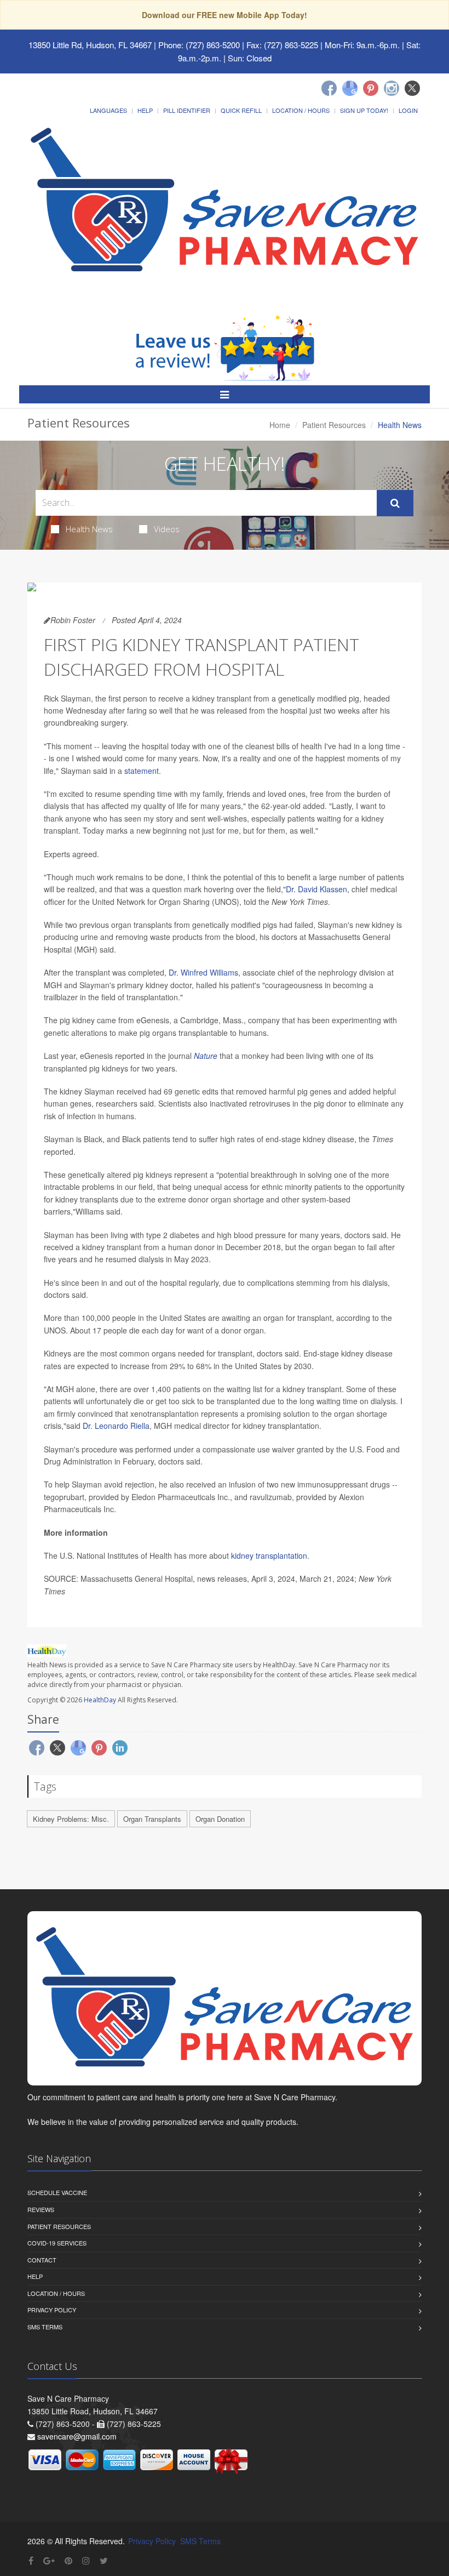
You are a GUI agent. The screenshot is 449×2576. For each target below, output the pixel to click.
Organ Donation (220, 1819)
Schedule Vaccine (57, 2192)
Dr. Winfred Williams (203, 972)
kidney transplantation (269, 1555)
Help (145, 110)
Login (408, 110)
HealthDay (100, 1700)
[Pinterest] (371, 88)
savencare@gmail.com (77, 2436)
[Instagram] (392, 88)
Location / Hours (301, 110)
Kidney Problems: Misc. (71, 1819)
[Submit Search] (395, 503)
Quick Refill (241, 110)
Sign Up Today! (364, 110)
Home (280, 425)
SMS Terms (45, 2327)
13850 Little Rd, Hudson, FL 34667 (90, 45)
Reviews (41, 2209)
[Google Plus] (49, 2560)
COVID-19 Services (57, 2243)
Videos (167, 529)
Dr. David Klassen (316, 889)
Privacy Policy (52, 2310)
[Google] (350, 88)
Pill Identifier (187, 110)
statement (142, 771)
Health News (89, 529)
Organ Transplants (152, 1819)
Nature (206, 1056)
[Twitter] (412, 88)
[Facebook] (329, 88)
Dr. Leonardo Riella (116, 1426)
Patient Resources (334, 425)
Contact (42, 2260)
